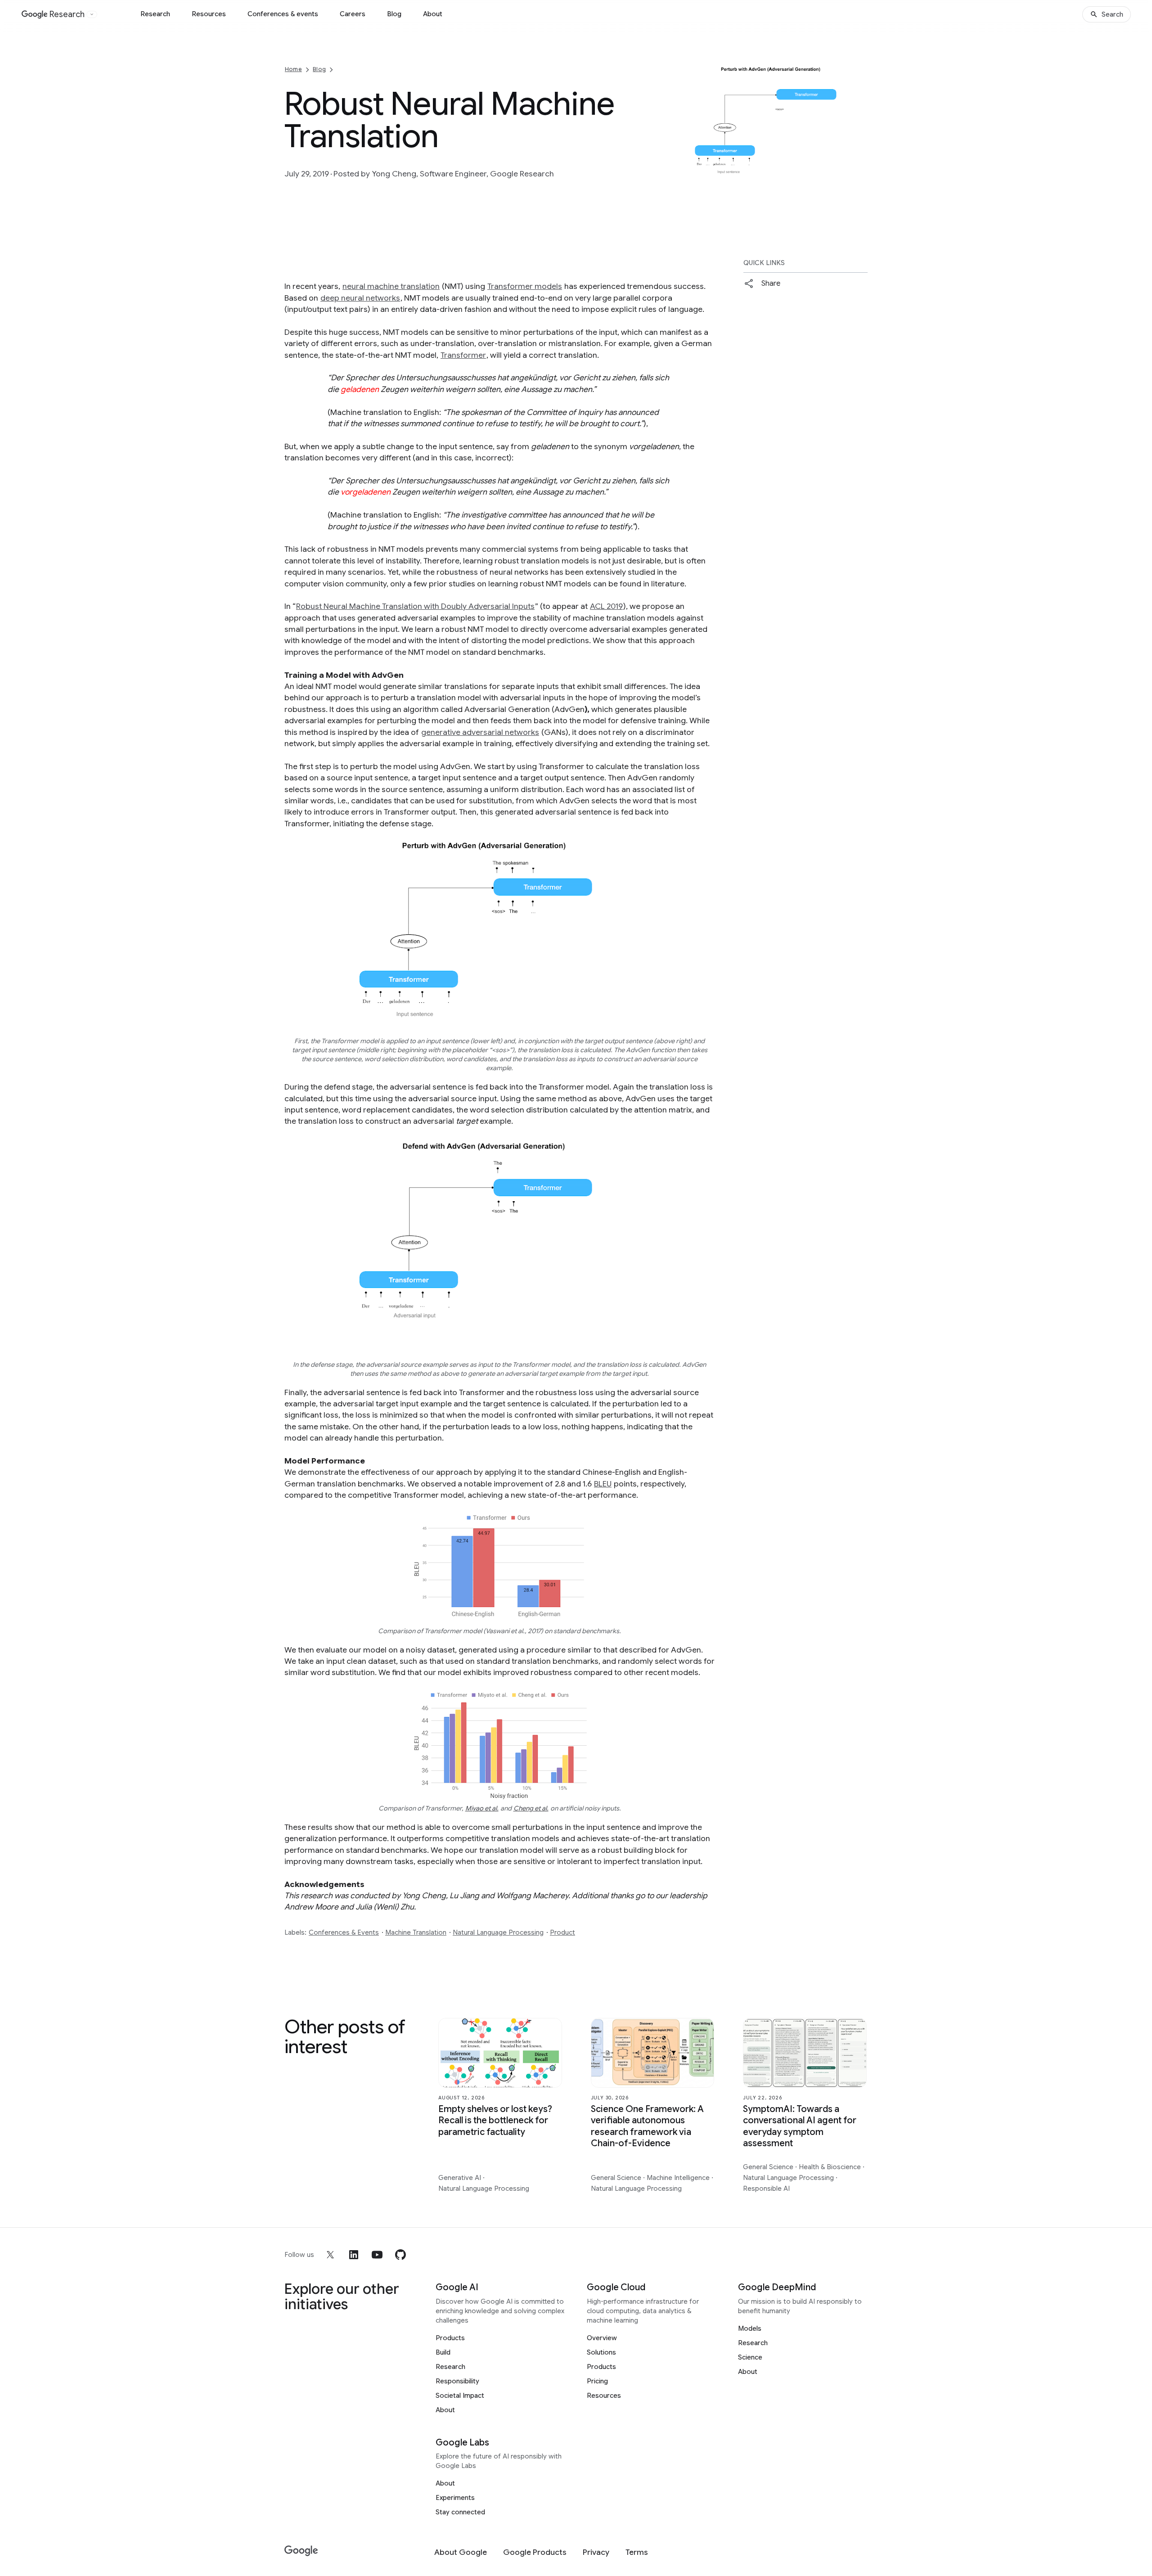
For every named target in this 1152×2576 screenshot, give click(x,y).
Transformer (463, 355)
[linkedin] (354, 2255)
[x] (330, 2255)
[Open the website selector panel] (92, 14)
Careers (353, 14)
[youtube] (377, 2255)
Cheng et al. (531, 1808)
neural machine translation (391, 286)
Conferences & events (283, 14)
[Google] (301, 2551)
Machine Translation (416, 1932)
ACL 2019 (606, 606)
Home (293, 69)
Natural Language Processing (498, 1932)
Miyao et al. (482, 1808)
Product (562, 1932)
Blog (394, 14)
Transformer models (525, 286)
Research (155, 14)
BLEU (603, 1484)
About (433, 14)
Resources (209, 14)
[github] (400, 2255)
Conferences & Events (344, 1932)
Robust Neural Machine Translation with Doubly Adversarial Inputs (415, 606)
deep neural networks (360, 298)
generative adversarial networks (480, 732)
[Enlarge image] (859, 175)
